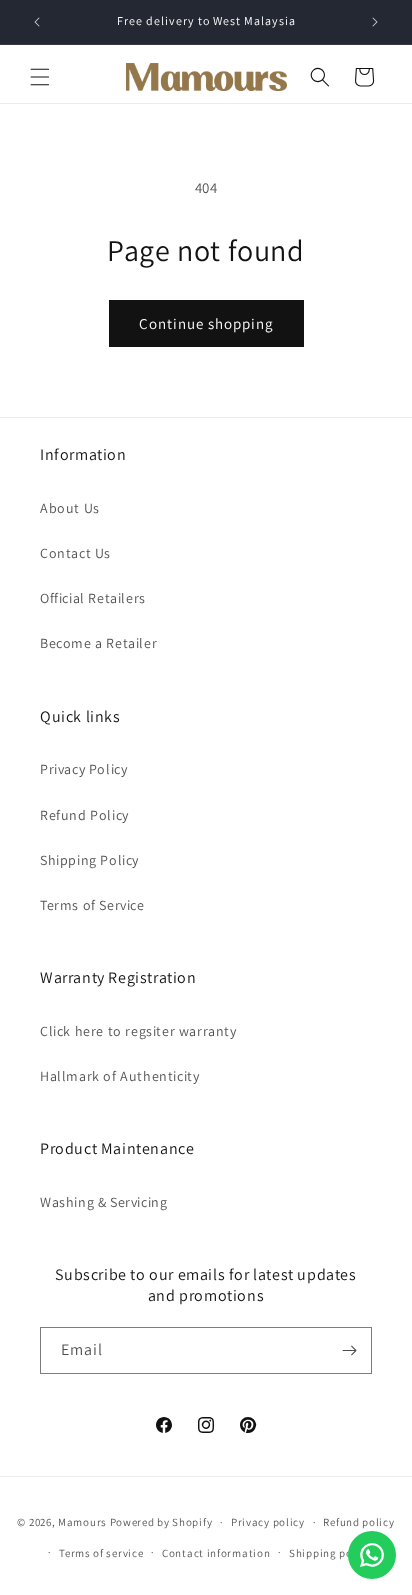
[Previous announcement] (37, 22)
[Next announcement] (375, 22)
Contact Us (75, 553)
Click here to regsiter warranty (138, 1031)
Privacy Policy (83, 769)
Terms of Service (92, 905)
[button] (40, 77)
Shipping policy (330, 1553)
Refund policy (358, 1522)
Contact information (216, 1553)
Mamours (82, 1522)
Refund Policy (84, 815)
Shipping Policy (89, 860)
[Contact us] (372, 1555)
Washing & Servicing (103, 1202)
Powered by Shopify (161, 1522)
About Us (70, 508)
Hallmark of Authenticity (119, 1076)
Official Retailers (93, 598)
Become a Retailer (98, 643)
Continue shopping (206, 323)
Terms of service (101, 1553)
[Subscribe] (349, 1350)
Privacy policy (268, 1522)
